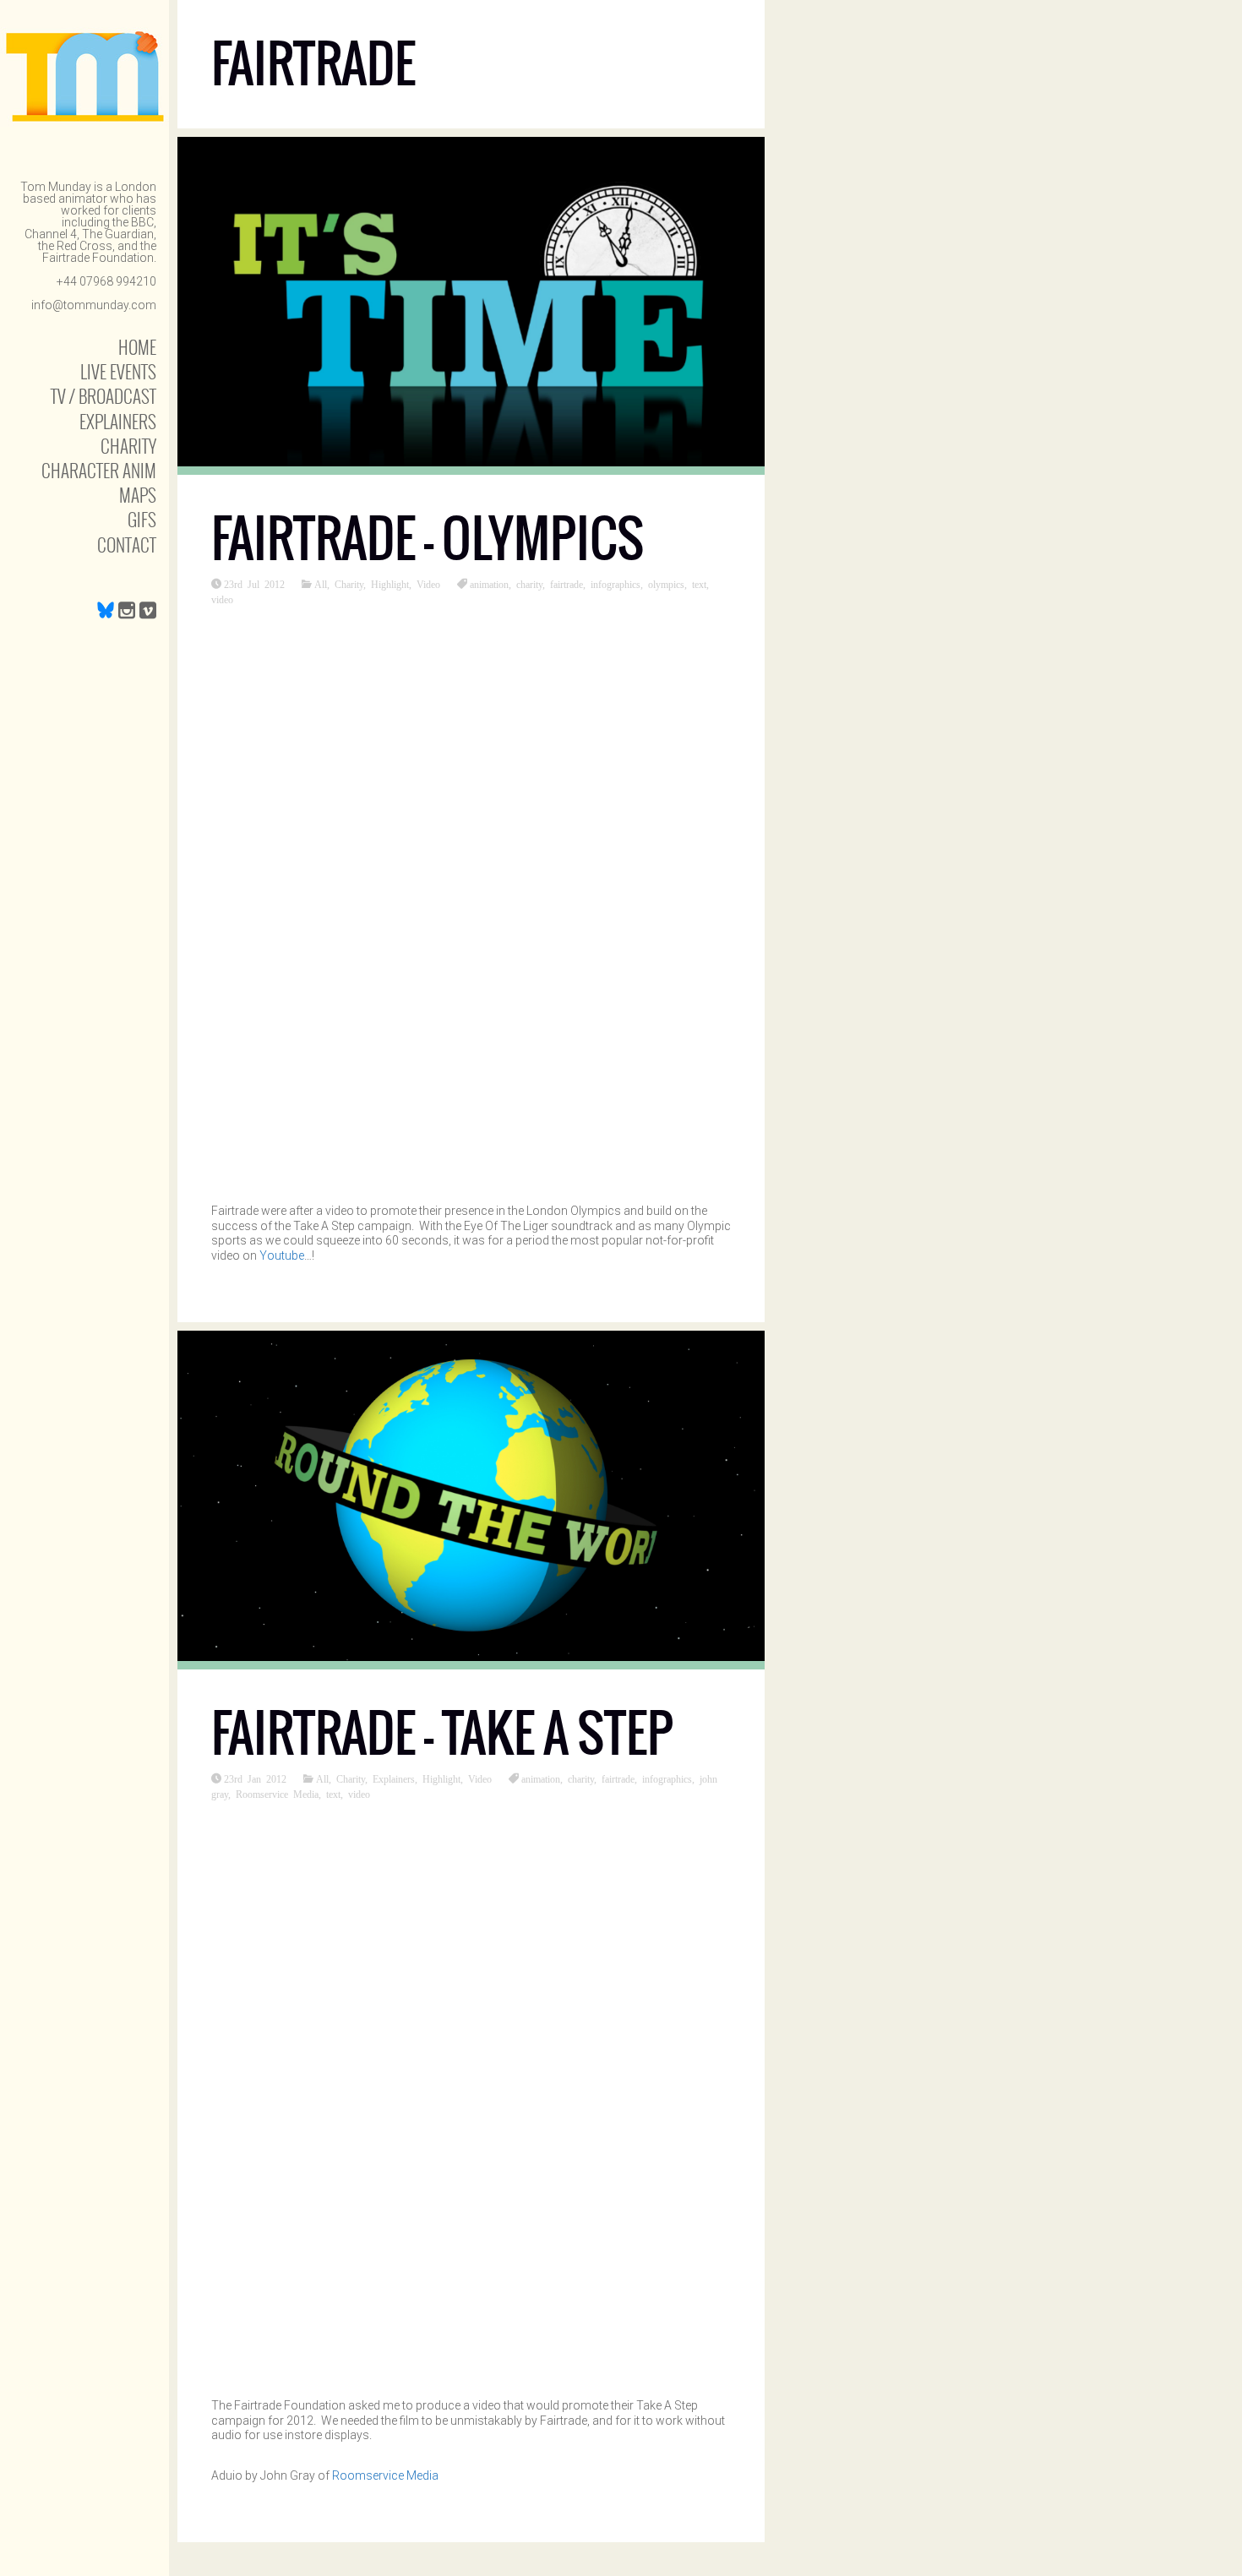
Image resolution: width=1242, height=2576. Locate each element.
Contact (127, 545)
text (699, 584)
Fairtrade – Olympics (428, 539)
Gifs (142, 519)
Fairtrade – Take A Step (442, 1733)
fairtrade (567, 584)
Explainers (118, 421)
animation (489, 584)
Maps (138, 495)
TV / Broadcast (103, 396)
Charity (128, 446)
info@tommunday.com (94, 305)
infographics (616, 584)
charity (529, 584)
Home (137, 347)
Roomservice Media (277, 1794)
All (321, 584)
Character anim (99, 470)
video (222, 599)
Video (428, 584)
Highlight (390, 584)
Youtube (282, 1255)
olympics (666, 584)
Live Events (118, 371)
